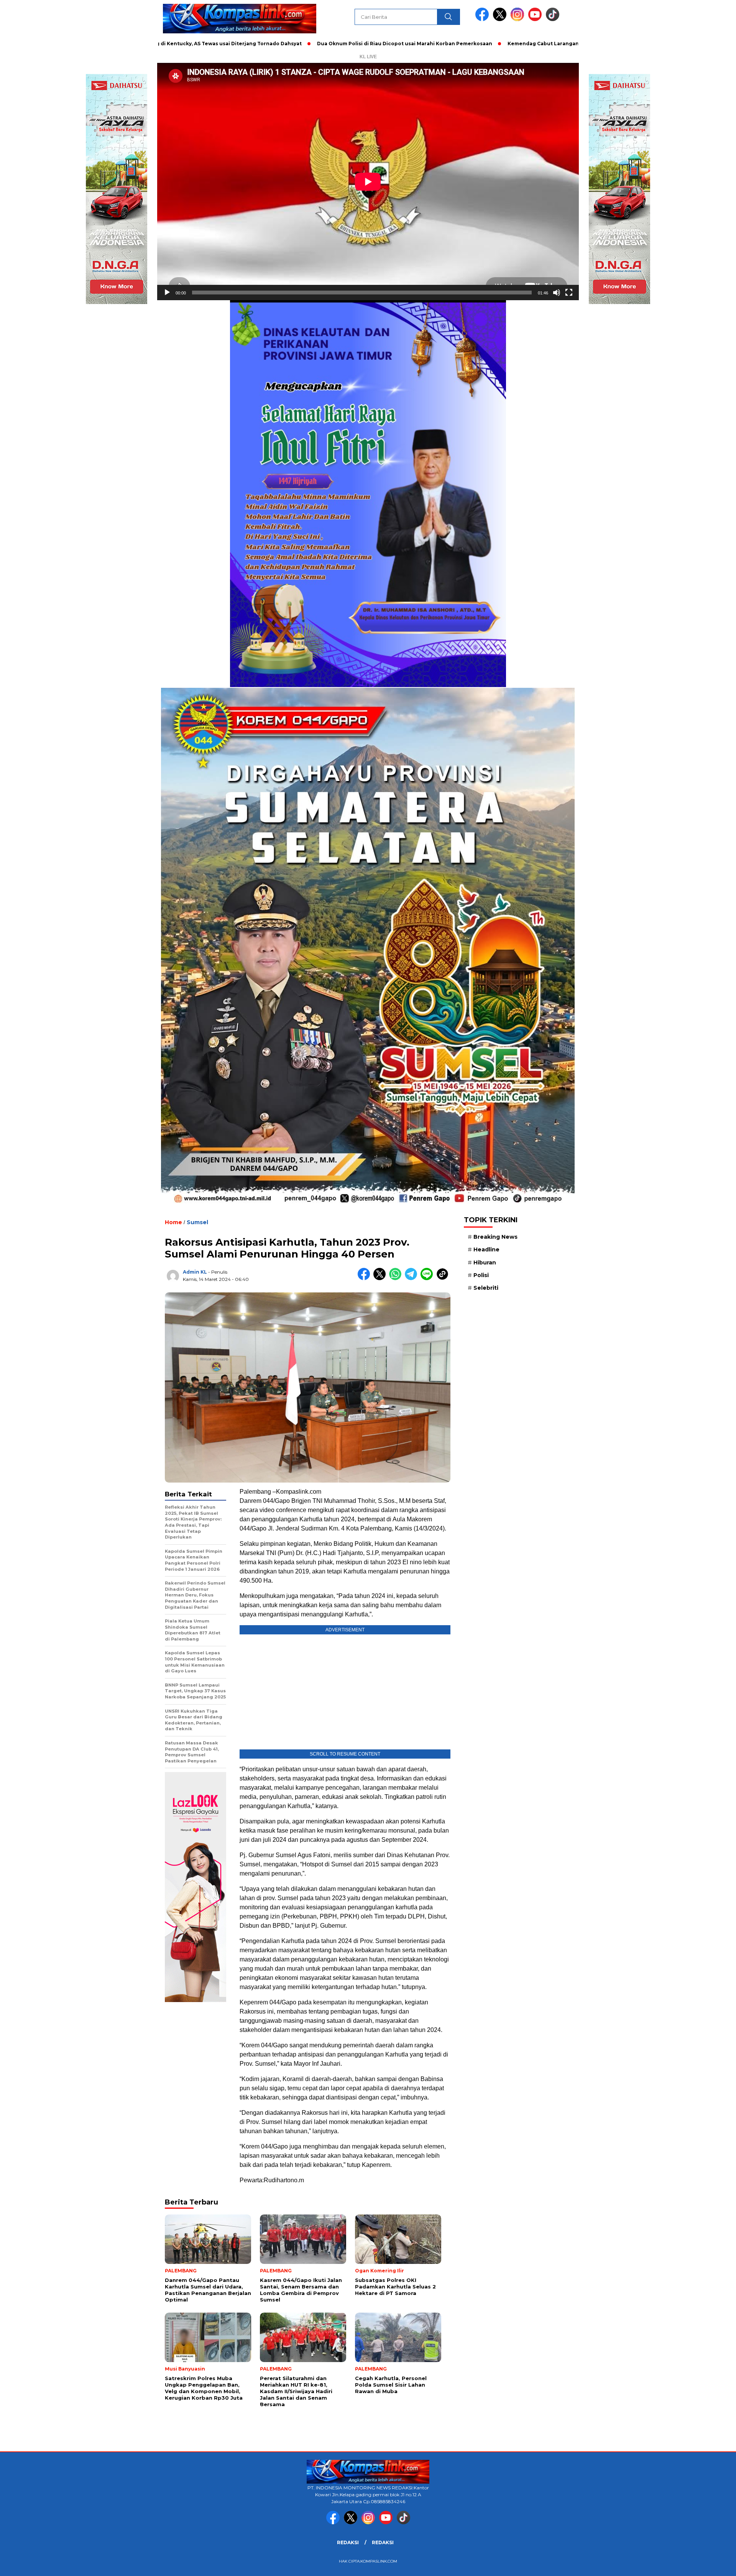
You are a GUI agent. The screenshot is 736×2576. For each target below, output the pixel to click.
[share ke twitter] (381, 1278)
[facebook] (483, 19)
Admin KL (195, 1272)
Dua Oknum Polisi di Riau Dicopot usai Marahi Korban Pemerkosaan (301, 44)
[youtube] (536, 19)
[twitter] (501, 19)
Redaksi (348, 2542)
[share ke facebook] (366, 1278)
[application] (368, 182)
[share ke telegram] (413, 1278)
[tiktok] (553, 19)
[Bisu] (557, 293)
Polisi (481, 1275)
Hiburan (485, 1263)
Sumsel (197, 1222)
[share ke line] (428, 1278)
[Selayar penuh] (569, 293)
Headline (486, 1249)
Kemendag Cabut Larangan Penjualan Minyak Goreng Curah (482, 44)
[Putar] (167, 293)
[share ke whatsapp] (397, 1278)
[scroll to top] (707, 2564)
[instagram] (519, 19)
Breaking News (495, 1237)
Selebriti (486, 1288)
